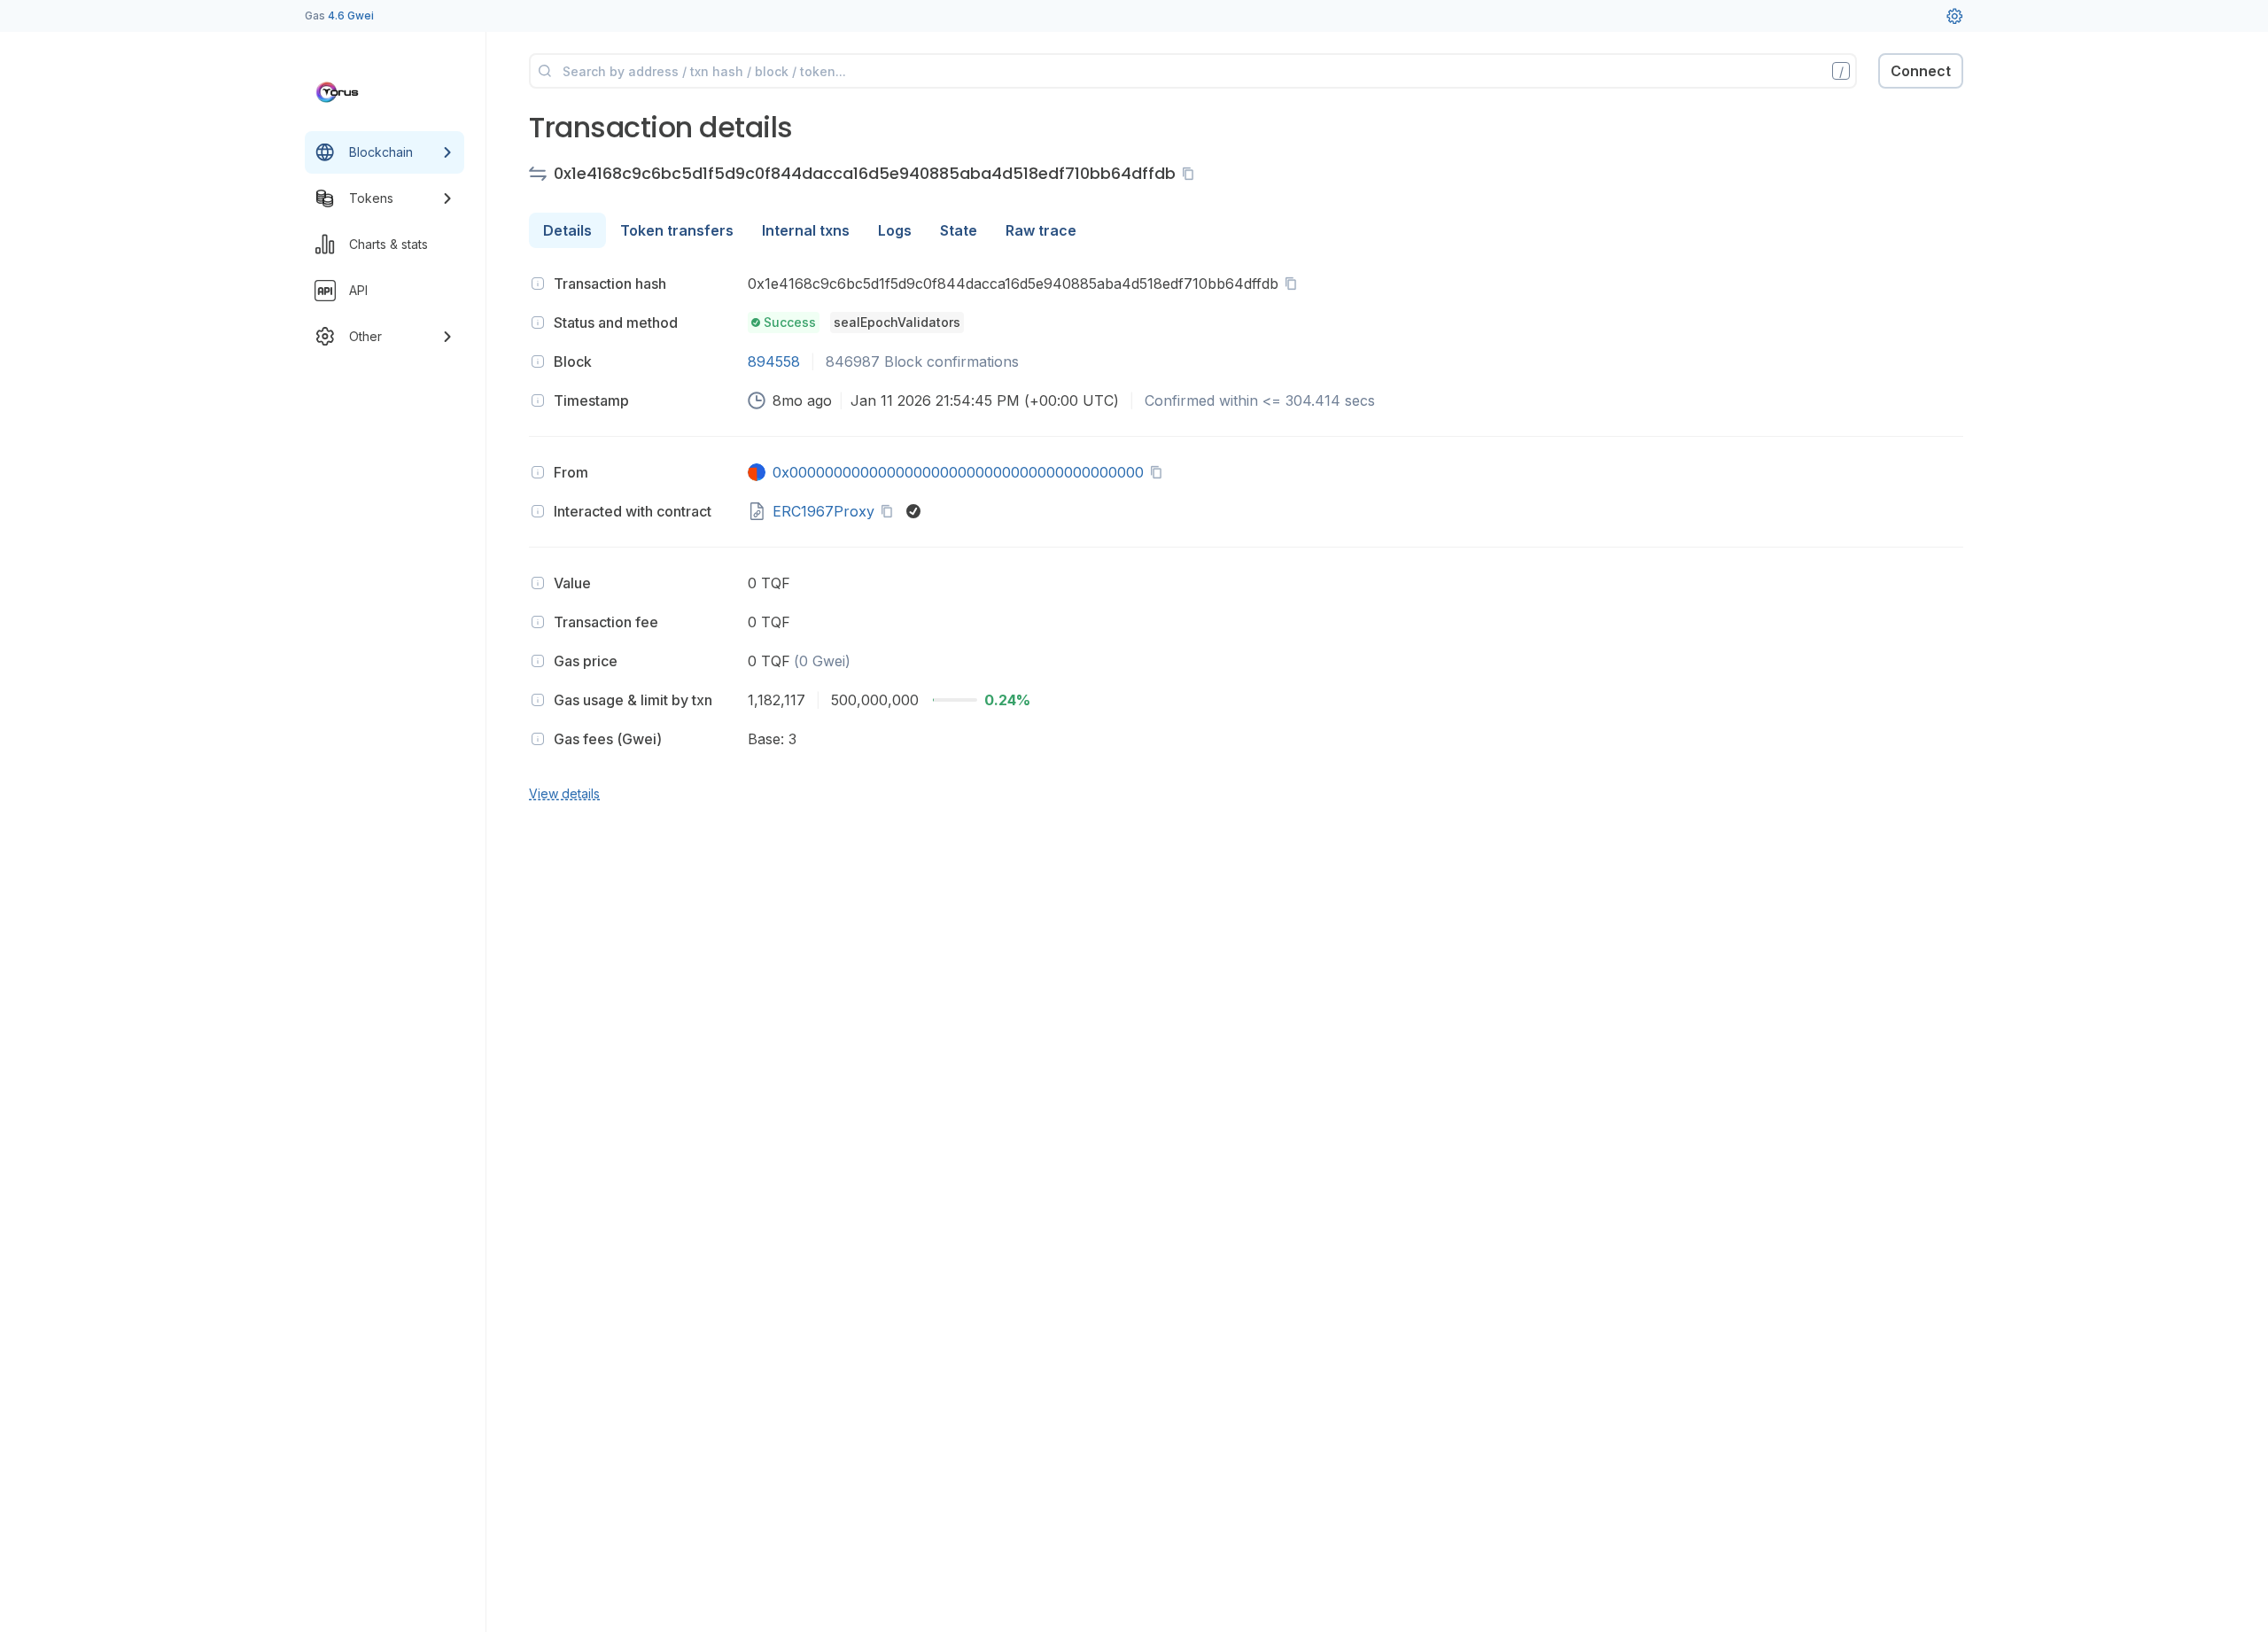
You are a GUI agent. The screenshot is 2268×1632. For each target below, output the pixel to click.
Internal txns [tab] (806, 230)
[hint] (538, 284)
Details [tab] (567, 230)
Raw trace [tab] (1041, 230)
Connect (1921, 71)
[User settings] (1954, 16)
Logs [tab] (895, 230)
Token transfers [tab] (677, 230)
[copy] (1192, 174)
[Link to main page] (369, 92)
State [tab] (959, 230)
